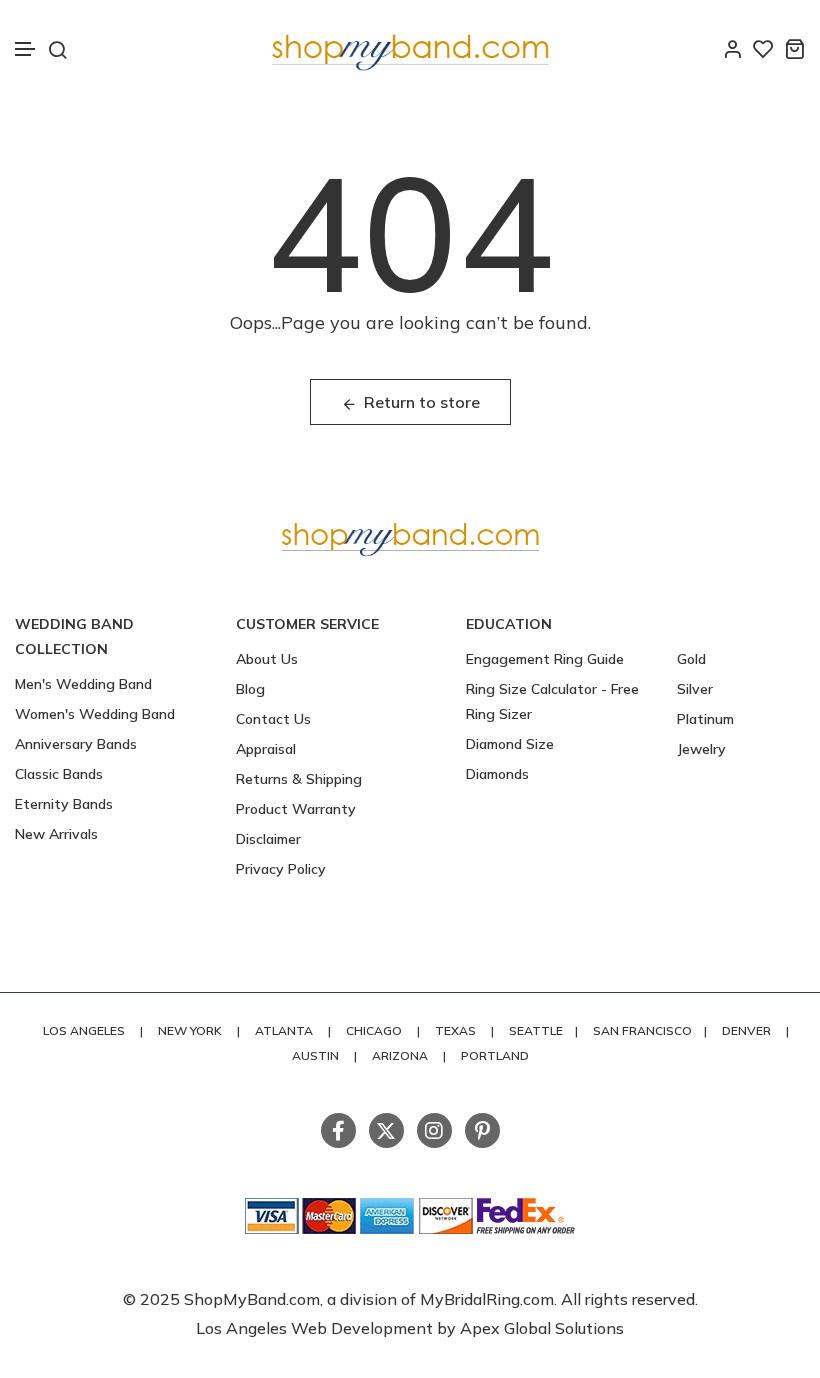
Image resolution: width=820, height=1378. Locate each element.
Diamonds (497, 774)
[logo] (410, 48)
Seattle (536, 1030)
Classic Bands (59, 774)
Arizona (400, 1055)
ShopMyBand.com (252, 1299)
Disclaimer (268, 839)
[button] (26, 49)
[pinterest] (482, 1130)
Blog (250, 689)
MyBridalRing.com (487, 1299)
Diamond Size (510, 744)
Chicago (374, 1030)
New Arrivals (56, 834)
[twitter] (386, 1130)
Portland (495, 1055)
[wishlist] (763, 48)
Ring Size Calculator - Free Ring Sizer (552, 701)
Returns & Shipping (299, 779)
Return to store (422, 402)
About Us (267, 659)
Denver (746, 1030)
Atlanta (284, 1030)
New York (190, 1030)
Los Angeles (84, 1030)
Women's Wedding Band (95, 714)
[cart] (794, 48)
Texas (455, 1030)
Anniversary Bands (76, 744)
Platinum (705, 719)
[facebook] (338, 1130)
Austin (315, 1055)
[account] (732, 48)
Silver (695, 689)
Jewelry (701, 749)
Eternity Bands (64, 804)
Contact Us (273, 719)
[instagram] (434, 1130)
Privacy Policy (281, 869)
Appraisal (266, 749)
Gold (691, 659)
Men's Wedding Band (83, 684)
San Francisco (642, 1030)
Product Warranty (296, 809)
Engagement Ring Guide (545, 659)
